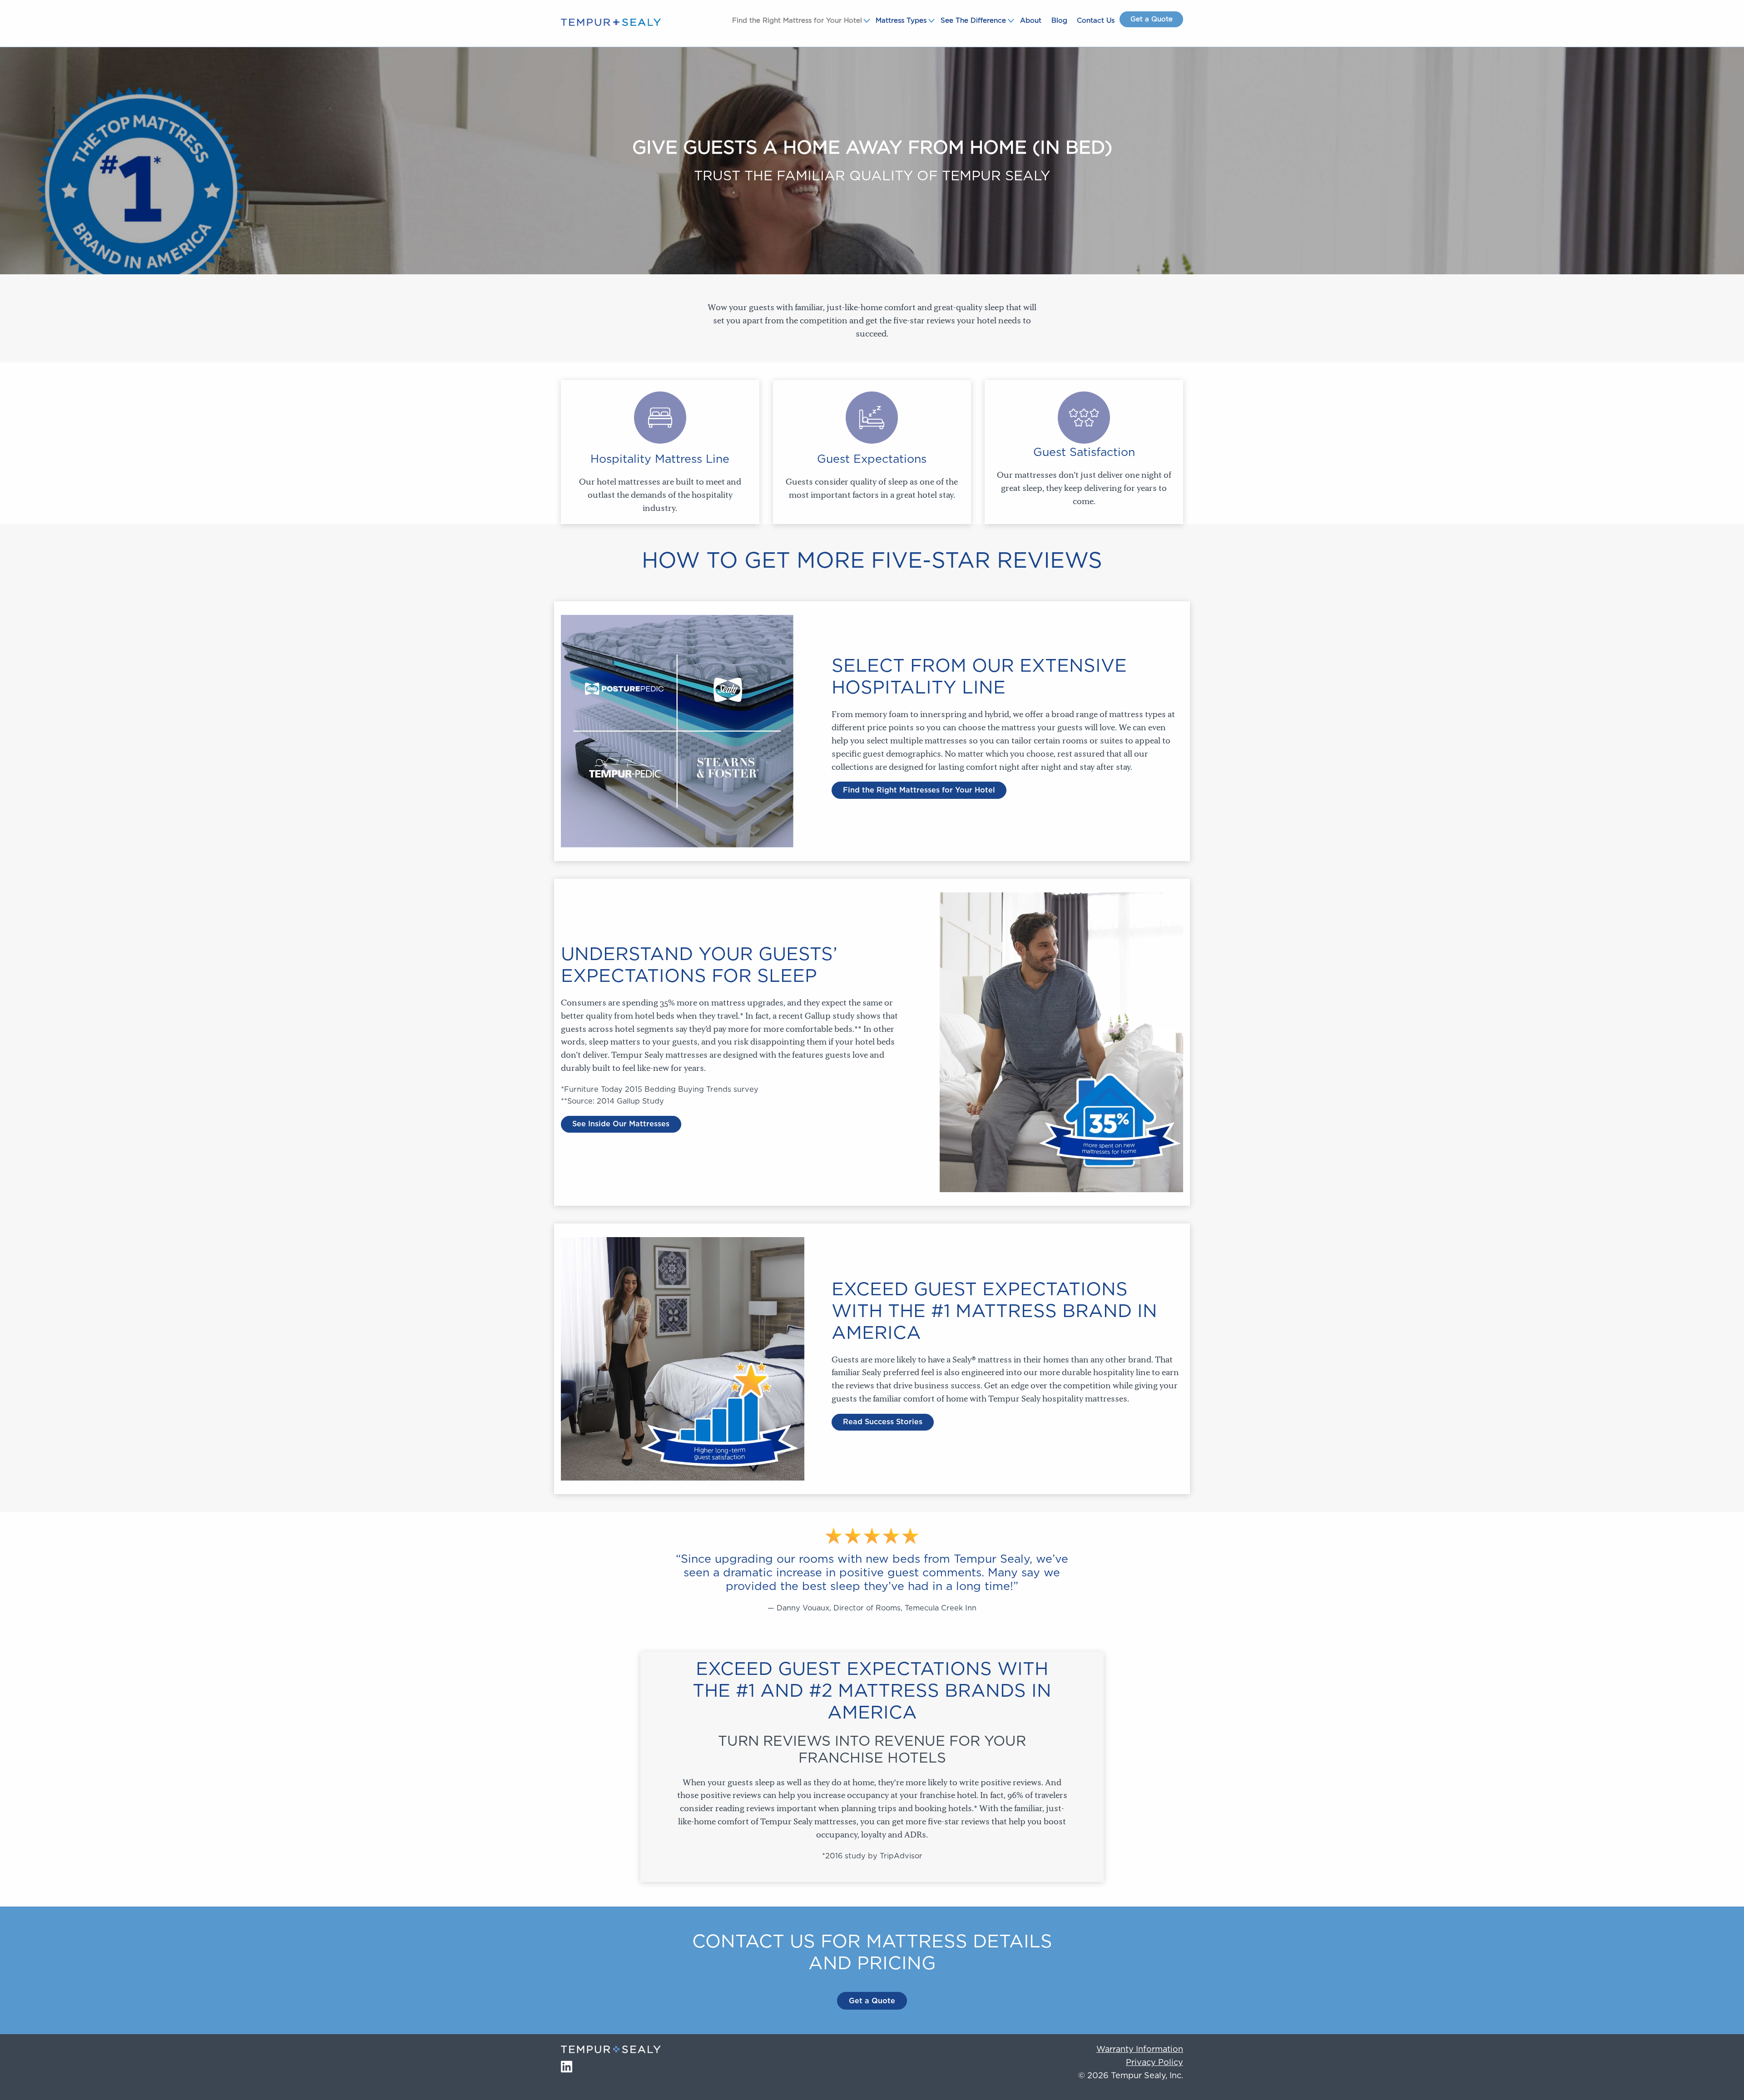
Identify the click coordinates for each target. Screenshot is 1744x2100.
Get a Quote (872, 2001)
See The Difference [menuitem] (973, 21)
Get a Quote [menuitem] (1152, 19)
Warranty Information (1140, 2050)
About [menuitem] (1031, 21)
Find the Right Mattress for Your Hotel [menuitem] (797, 21)
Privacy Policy (1154, 2063)
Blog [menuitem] (1059, 21)
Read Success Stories (883, 1422)
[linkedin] (567, 2066)
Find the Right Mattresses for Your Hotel (919, 790)
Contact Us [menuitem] (1096, 21)
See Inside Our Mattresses (621, 1124)
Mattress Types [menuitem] (901, 21)
